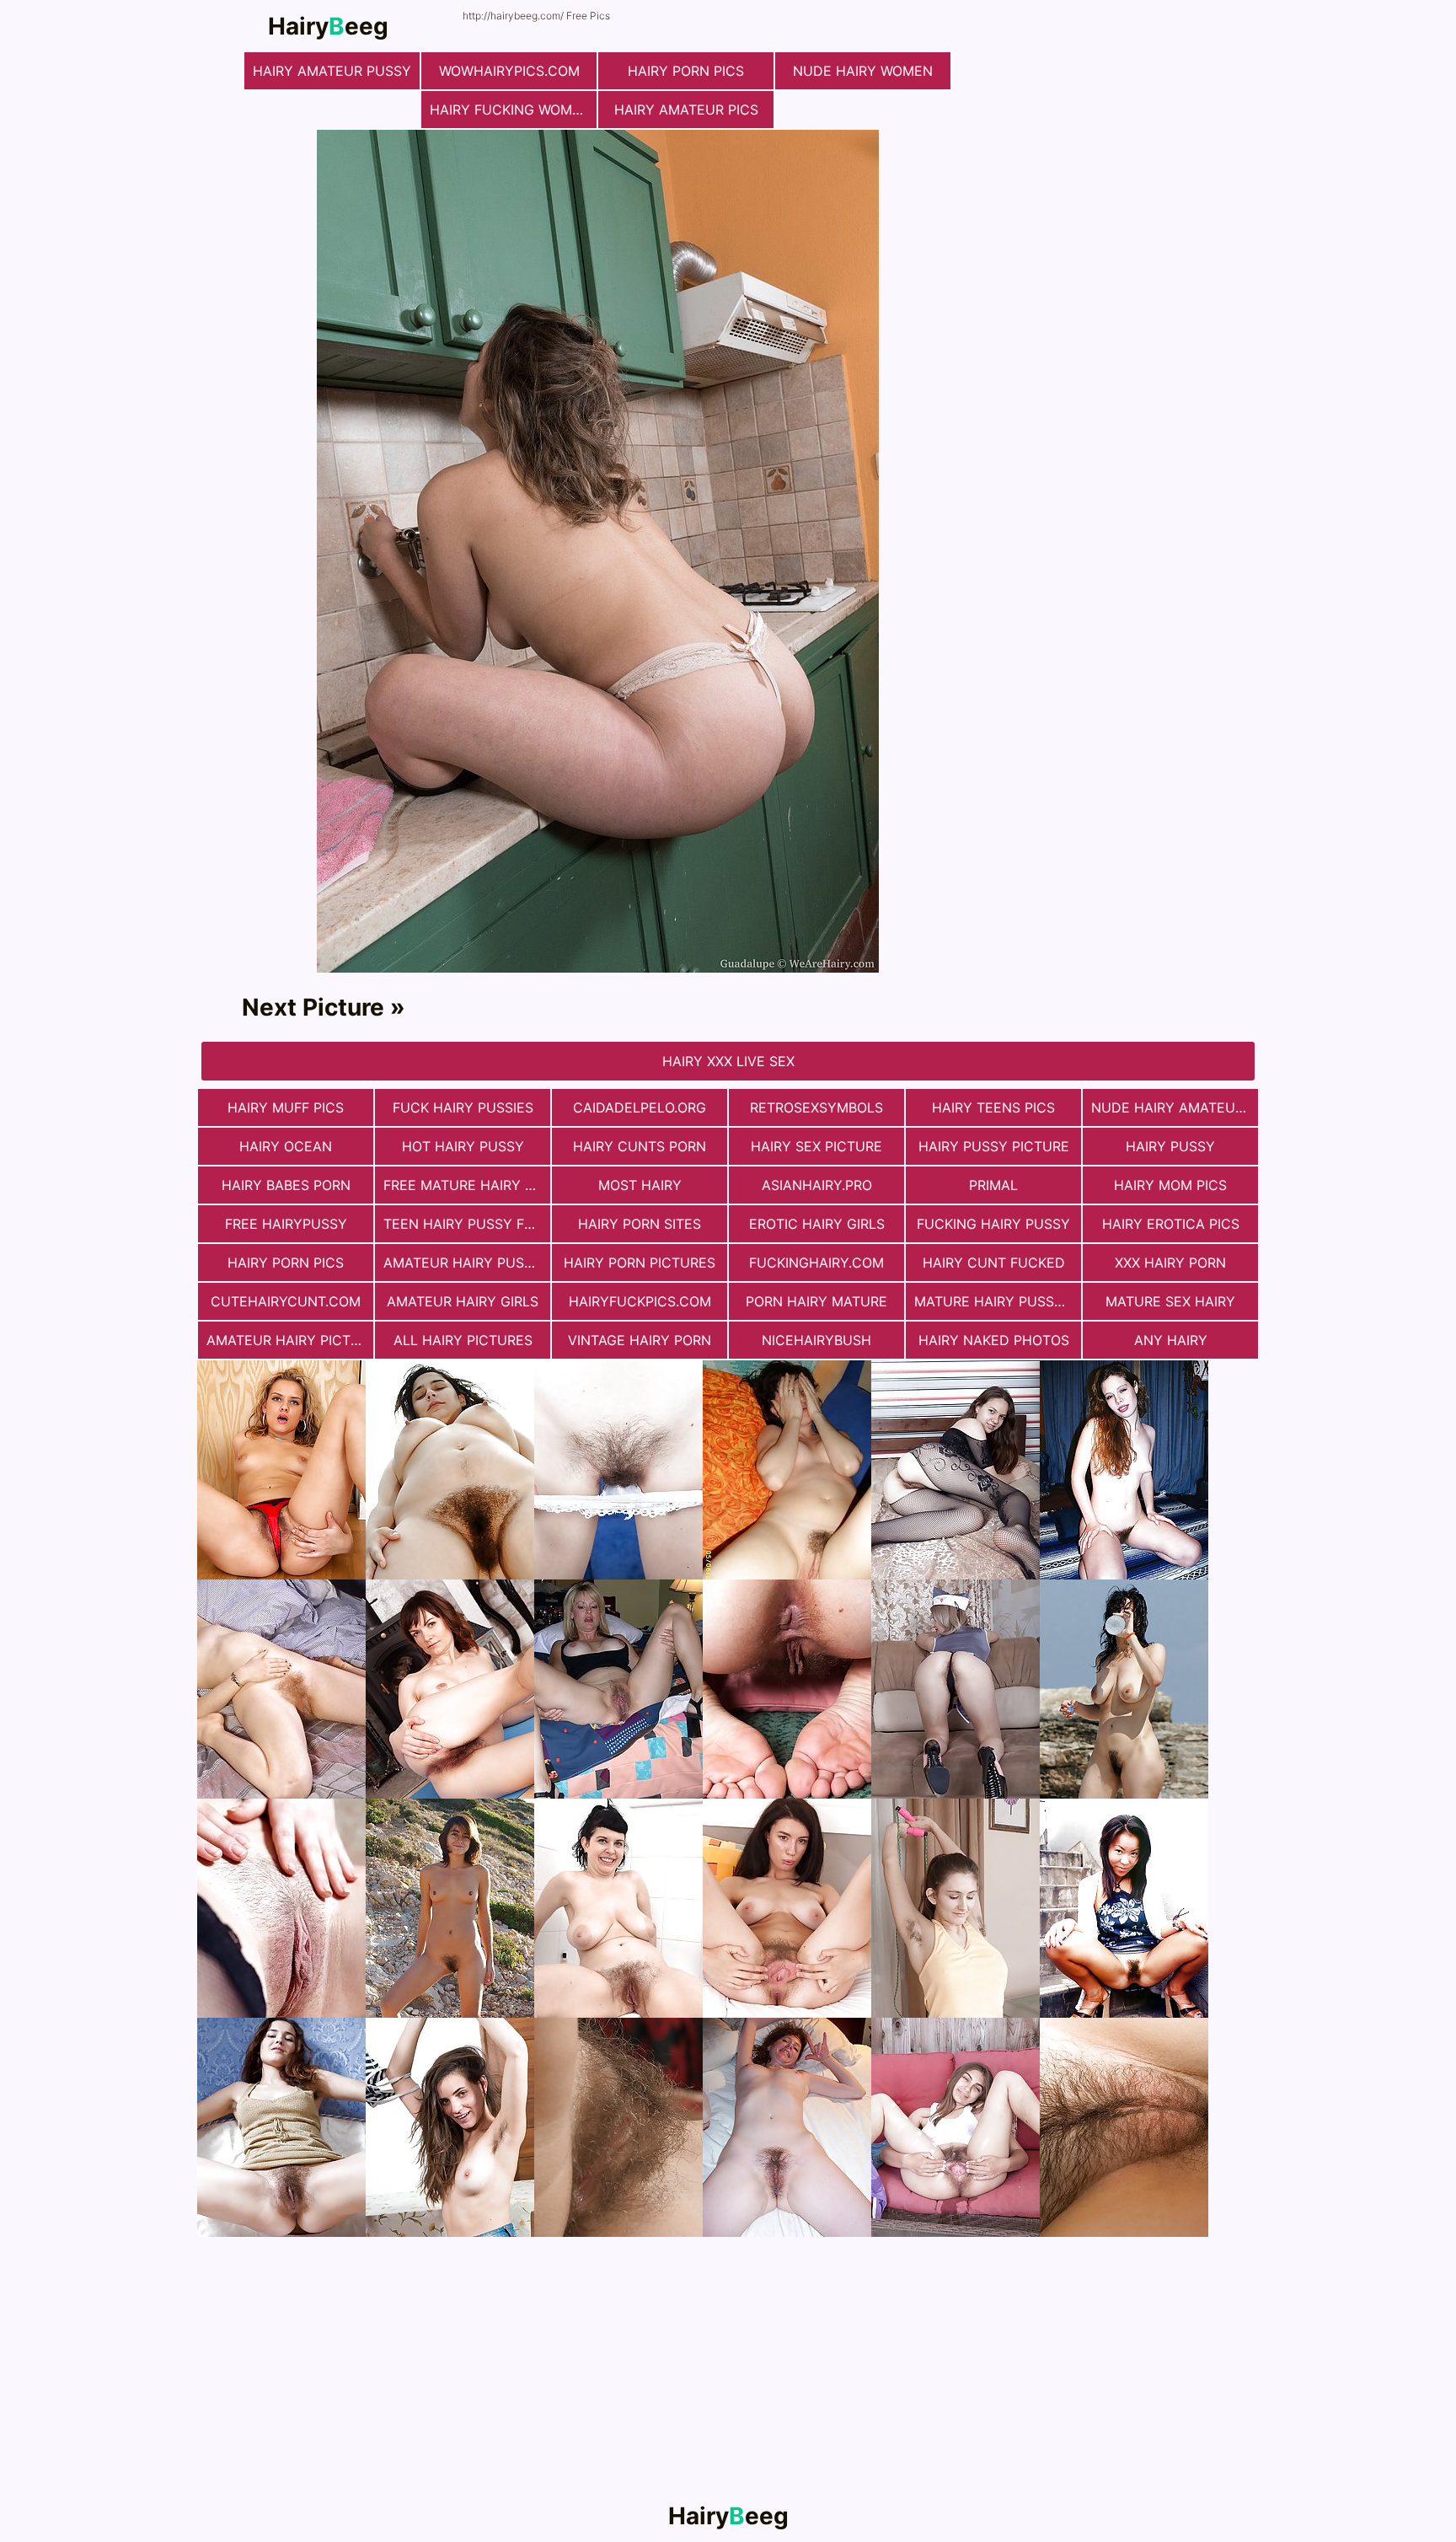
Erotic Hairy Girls (817, 1224)
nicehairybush (816, 1340)
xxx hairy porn (1170, 1263)
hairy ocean (286, 1146)
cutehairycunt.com (286, 1301)
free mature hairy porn (467, 1185)
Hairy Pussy (1170, 1146)
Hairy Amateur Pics (686, 110)
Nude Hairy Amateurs (1172, 1107)
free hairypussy (286, 1224)
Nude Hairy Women (863, 71)
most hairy (640, 1185)
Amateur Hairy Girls (463, 1301)
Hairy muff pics (286, 1107)
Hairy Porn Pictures (640, 1263)
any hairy (1171, 1340)
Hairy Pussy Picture (994, 1146)
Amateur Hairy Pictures (290, 1340)
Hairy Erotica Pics (1171, 1224)
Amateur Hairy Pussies (467, 1263)
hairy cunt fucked (994, 1263)
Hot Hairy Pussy (463, 1146)
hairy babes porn (286, 1185)
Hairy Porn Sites (640, 1224)
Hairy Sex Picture (816, 1146)
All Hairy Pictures (463, 1340)
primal (993, 1185)
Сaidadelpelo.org (640, 1107)
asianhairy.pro (817, 1185)
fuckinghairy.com (816, 1263)
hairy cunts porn (640, 1146)
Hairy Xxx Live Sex (728, 1061)
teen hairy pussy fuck (467, 1224)
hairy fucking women (510, 110)
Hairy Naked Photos (994, 1340)
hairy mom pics (1170, 1185)
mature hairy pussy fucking (998, 1301)
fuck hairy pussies (463, 1107)
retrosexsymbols (816, 1107)
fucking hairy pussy (993, 1224)
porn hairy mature (816, 1301)
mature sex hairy (1170, 1301)
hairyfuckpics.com (640, 1301)
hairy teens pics (993, 1107)
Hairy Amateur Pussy (332, 71)
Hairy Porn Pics (686, 71)
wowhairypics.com (509, 71)
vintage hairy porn (640, 1340)
